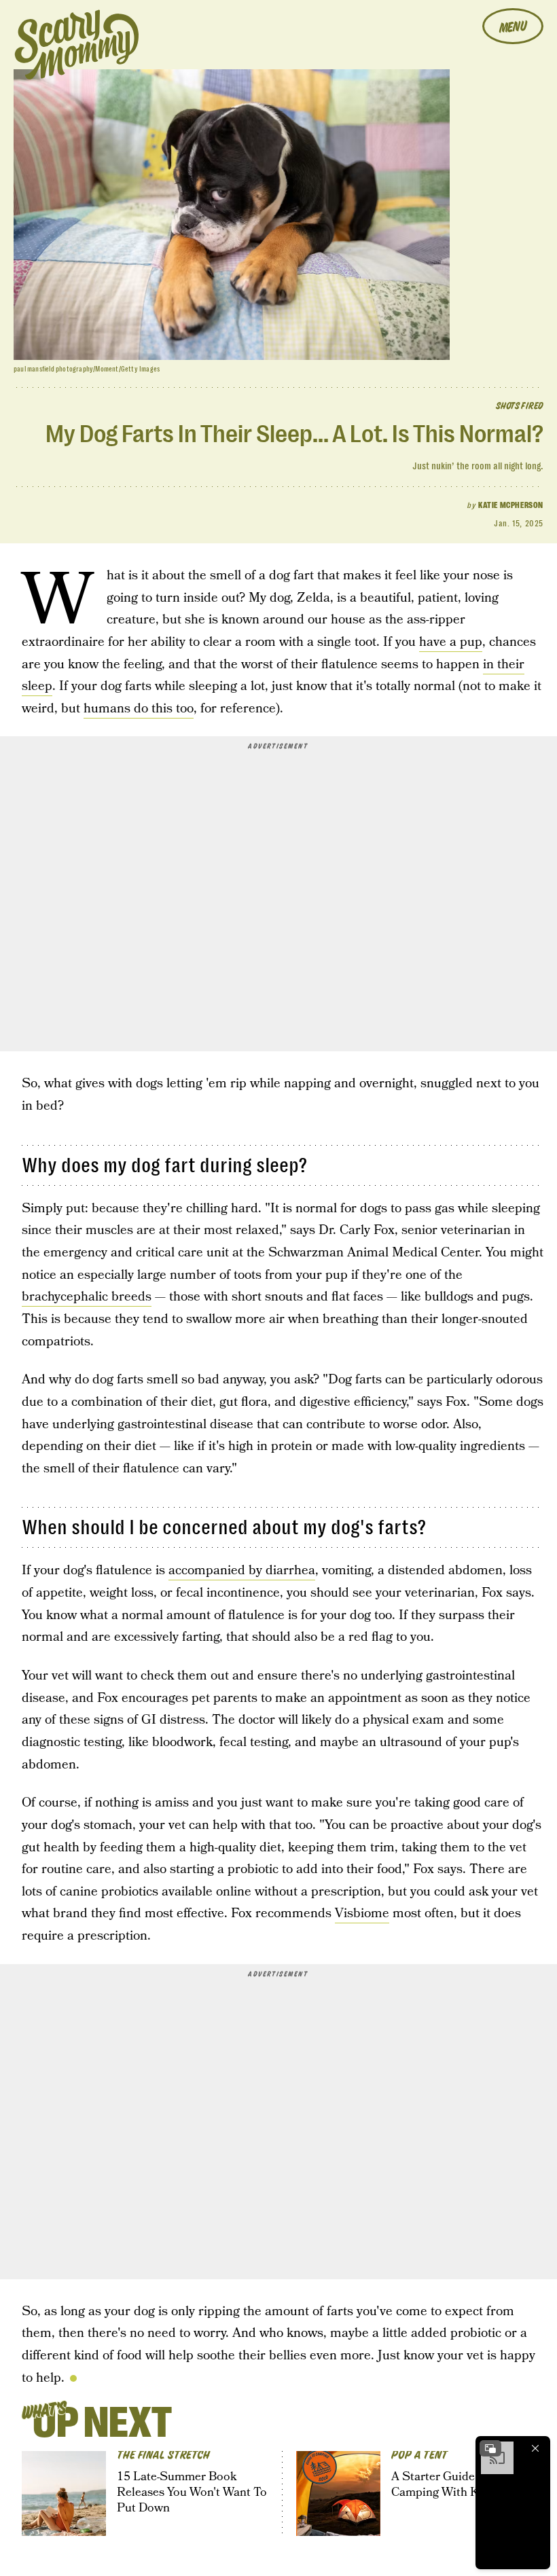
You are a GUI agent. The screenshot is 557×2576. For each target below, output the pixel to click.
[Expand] (490, 2448)
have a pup (451, 642)
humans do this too (139, 709)
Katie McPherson (511, 505)
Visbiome (362, 1913)
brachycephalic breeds (87, 1297)
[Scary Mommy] (77, 44)
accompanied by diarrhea (242, 1571)
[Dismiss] (535, 2448)
